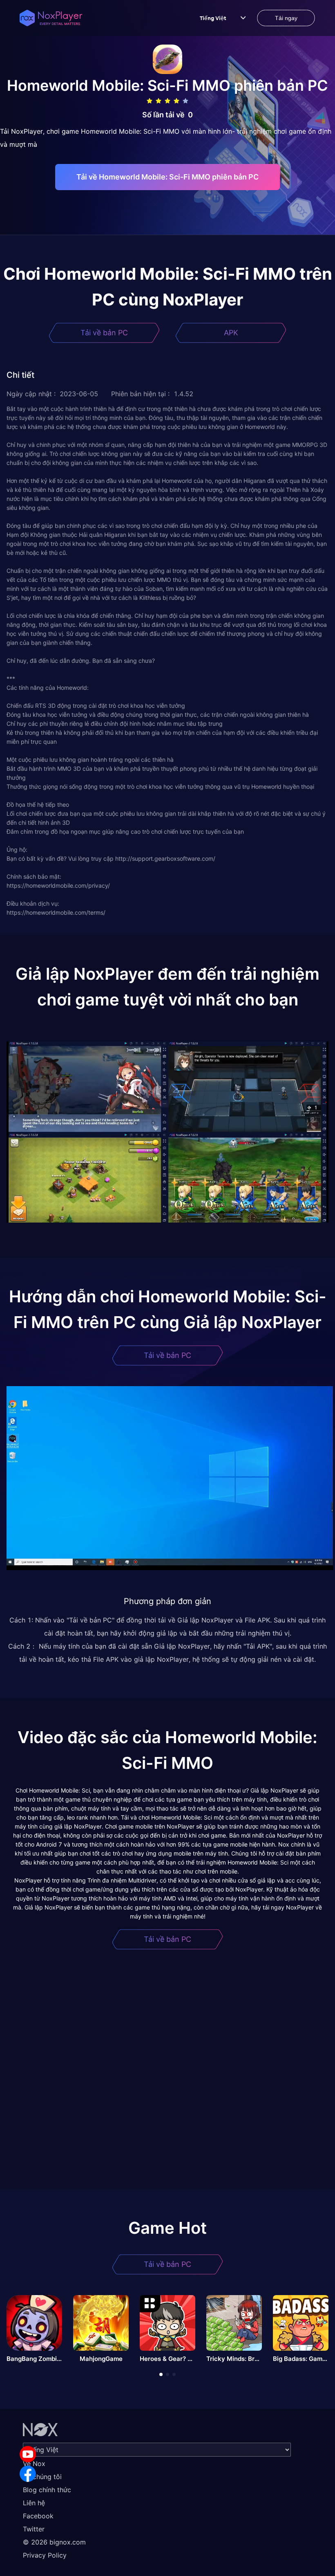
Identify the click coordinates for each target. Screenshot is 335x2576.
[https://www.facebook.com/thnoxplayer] (28, 2474)
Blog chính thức (47, 2490)
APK (231, 333)
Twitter (34, 2529)
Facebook (38, 2516)
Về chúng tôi (42, 2477)
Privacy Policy (45, 2555)
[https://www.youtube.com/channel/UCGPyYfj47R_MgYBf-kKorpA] (28, 2454)
